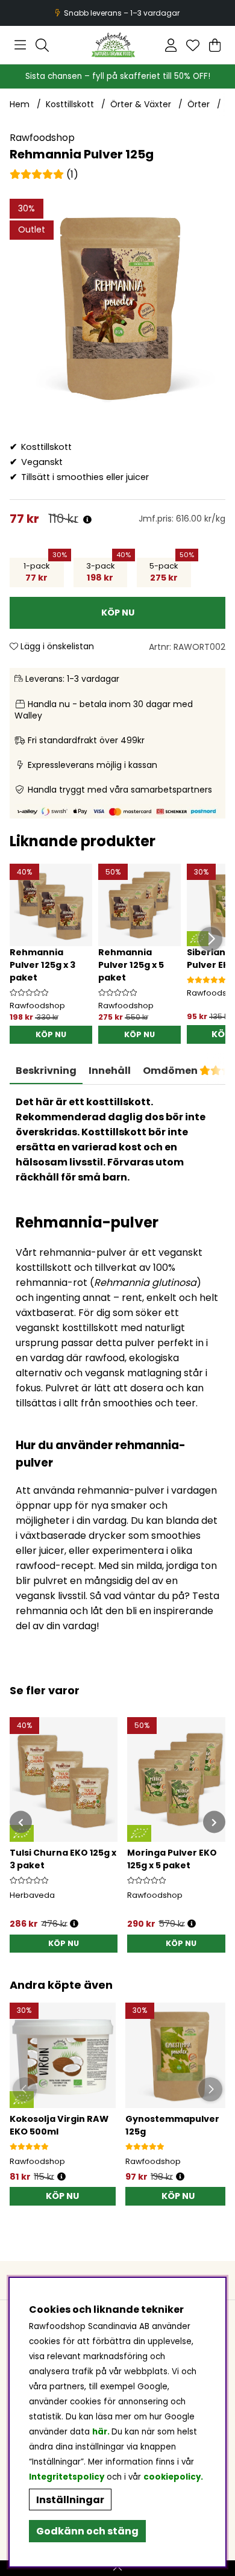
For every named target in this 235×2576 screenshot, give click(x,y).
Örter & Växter (141, 104)
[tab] (110, 1071)
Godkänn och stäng (87, 2531)
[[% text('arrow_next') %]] (214, 1822)
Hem (20, 104)
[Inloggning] (171, 45)
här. (102, 2432)
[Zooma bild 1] (117, 307)
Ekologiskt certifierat (116, 13)
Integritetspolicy (67, 2477)
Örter (199, 104)
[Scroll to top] (117, 2568)
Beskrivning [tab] (46, 1071)
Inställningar (70, 2500)
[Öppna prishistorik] (87, 520)
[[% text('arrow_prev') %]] (21, 1822)
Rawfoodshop (42, 138)
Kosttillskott (70, 104)
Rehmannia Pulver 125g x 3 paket (42, 965)
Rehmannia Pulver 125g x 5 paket (131, 965)
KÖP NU (51, 1034)
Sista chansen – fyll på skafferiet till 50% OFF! (118, 76)
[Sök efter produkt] (42, 45)
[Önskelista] (193, 45)
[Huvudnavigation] (20, 45)
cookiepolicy (172, 2477)
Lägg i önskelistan (56, 646)
